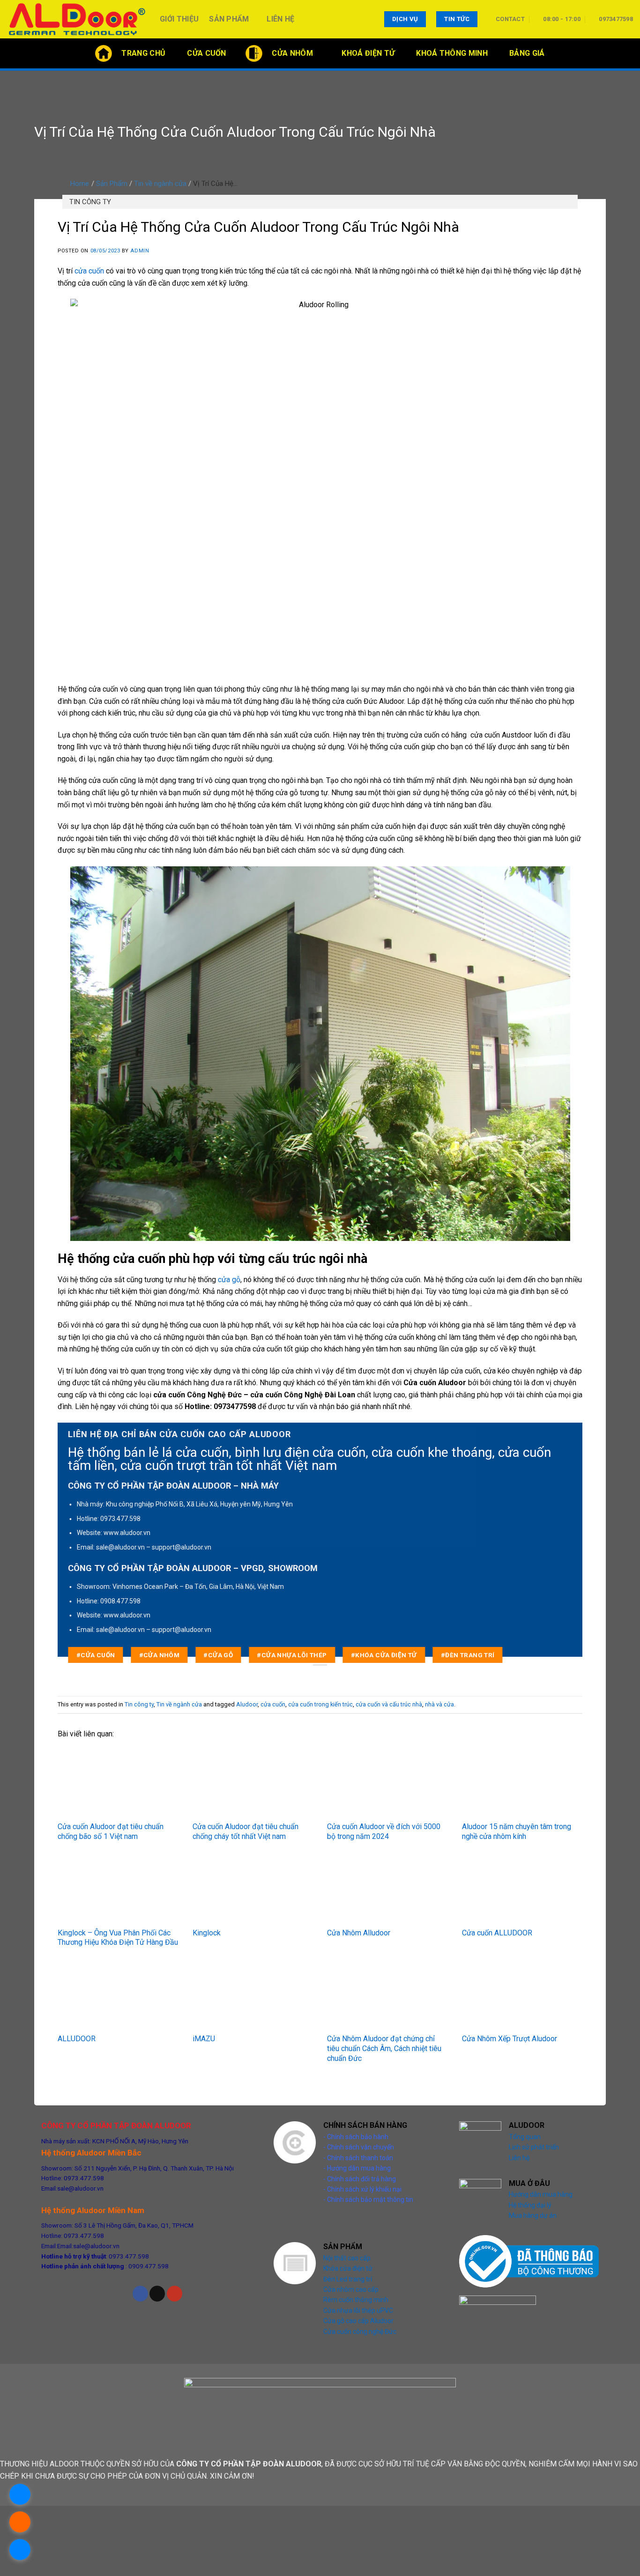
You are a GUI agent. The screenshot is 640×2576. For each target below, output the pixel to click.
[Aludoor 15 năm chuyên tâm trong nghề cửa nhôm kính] (522, 1783)
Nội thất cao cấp (347, 2258)
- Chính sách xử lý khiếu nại (362, 2189)
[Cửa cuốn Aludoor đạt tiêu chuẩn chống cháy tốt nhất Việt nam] (253, 1783)
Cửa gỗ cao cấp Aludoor (358, 2321)
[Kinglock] (253, 1890)
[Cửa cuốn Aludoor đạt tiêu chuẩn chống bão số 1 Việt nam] (118, 1783)
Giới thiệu (179, 19)
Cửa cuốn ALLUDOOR (497, 1933)
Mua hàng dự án (533, 2215)
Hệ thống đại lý (530, 2205)
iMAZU (204, 2039)
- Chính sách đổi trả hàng (360, 2179)
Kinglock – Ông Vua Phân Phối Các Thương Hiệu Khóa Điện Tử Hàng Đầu (118, 1938)
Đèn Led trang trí (348, 2279)
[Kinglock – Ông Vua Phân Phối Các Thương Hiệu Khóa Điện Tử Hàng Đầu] (118, 1890)
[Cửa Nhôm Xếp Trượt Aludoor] (522, 1996)
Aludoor (247, 1704)
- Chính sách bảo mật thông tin (368, 2200)
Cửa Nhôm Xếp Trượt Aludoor (510, 2039)
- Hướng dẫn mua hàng (357, 2168)
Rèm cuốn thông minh (356, 2300)
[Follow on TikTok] (157, 2294)
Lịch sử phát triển (534, 2147)
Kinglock (207, 1933)
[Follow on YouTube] (175, 2294)
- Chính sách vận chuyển (359, 2147)
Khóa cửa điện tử (348, 2268)
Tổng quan (525, 2137)
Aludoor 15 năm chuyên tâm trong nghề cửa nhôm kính (517, 1831)
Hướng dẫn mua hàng (541, 2194)
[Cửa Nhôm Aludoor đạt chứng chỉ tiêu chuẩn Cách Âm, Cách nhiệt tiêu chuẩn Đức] (387, 1996)
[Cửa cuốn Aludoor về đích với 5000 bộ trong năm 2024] (387, 1783)
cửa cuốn (89, 271)
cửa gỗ (229, 1280)
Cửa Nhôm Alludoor (359, 1933)
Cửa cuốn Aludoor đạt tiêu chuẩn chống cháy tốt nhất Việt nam (246, 1831)
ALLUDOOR (77, 2039)
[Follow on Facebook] (140, 2294)
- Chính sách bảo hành (356, 2137)
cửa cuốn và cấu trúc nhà (389, 1704)
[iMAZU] (253, 1996)
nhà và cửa (439, 1704)
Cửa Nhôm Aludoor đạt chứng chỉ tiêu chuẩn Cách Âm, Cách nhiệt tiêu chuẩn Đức (384, 2048)
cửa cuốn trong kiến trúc (320, 1704)
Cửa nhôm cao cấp (351, 2289)
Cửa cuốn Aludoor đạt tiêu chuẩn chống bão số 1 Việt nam (111, 1831)
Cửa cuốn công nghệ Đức (360, 2332)
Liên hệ (280, 19)
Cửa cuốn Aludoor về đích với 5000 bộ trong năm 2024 (384, 1831)
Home (80, 184)
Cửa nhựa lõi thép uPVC (358, 2310)
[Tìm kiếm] (629, 53)
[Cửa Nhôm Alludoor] (387, 1890)
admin (140, 251)
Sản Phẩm (229, 19)
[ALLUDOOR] (118, 1996)
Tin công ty (90, 202)
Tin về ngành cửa (160, 184)
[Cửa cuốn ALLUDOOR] (522, 1890)
